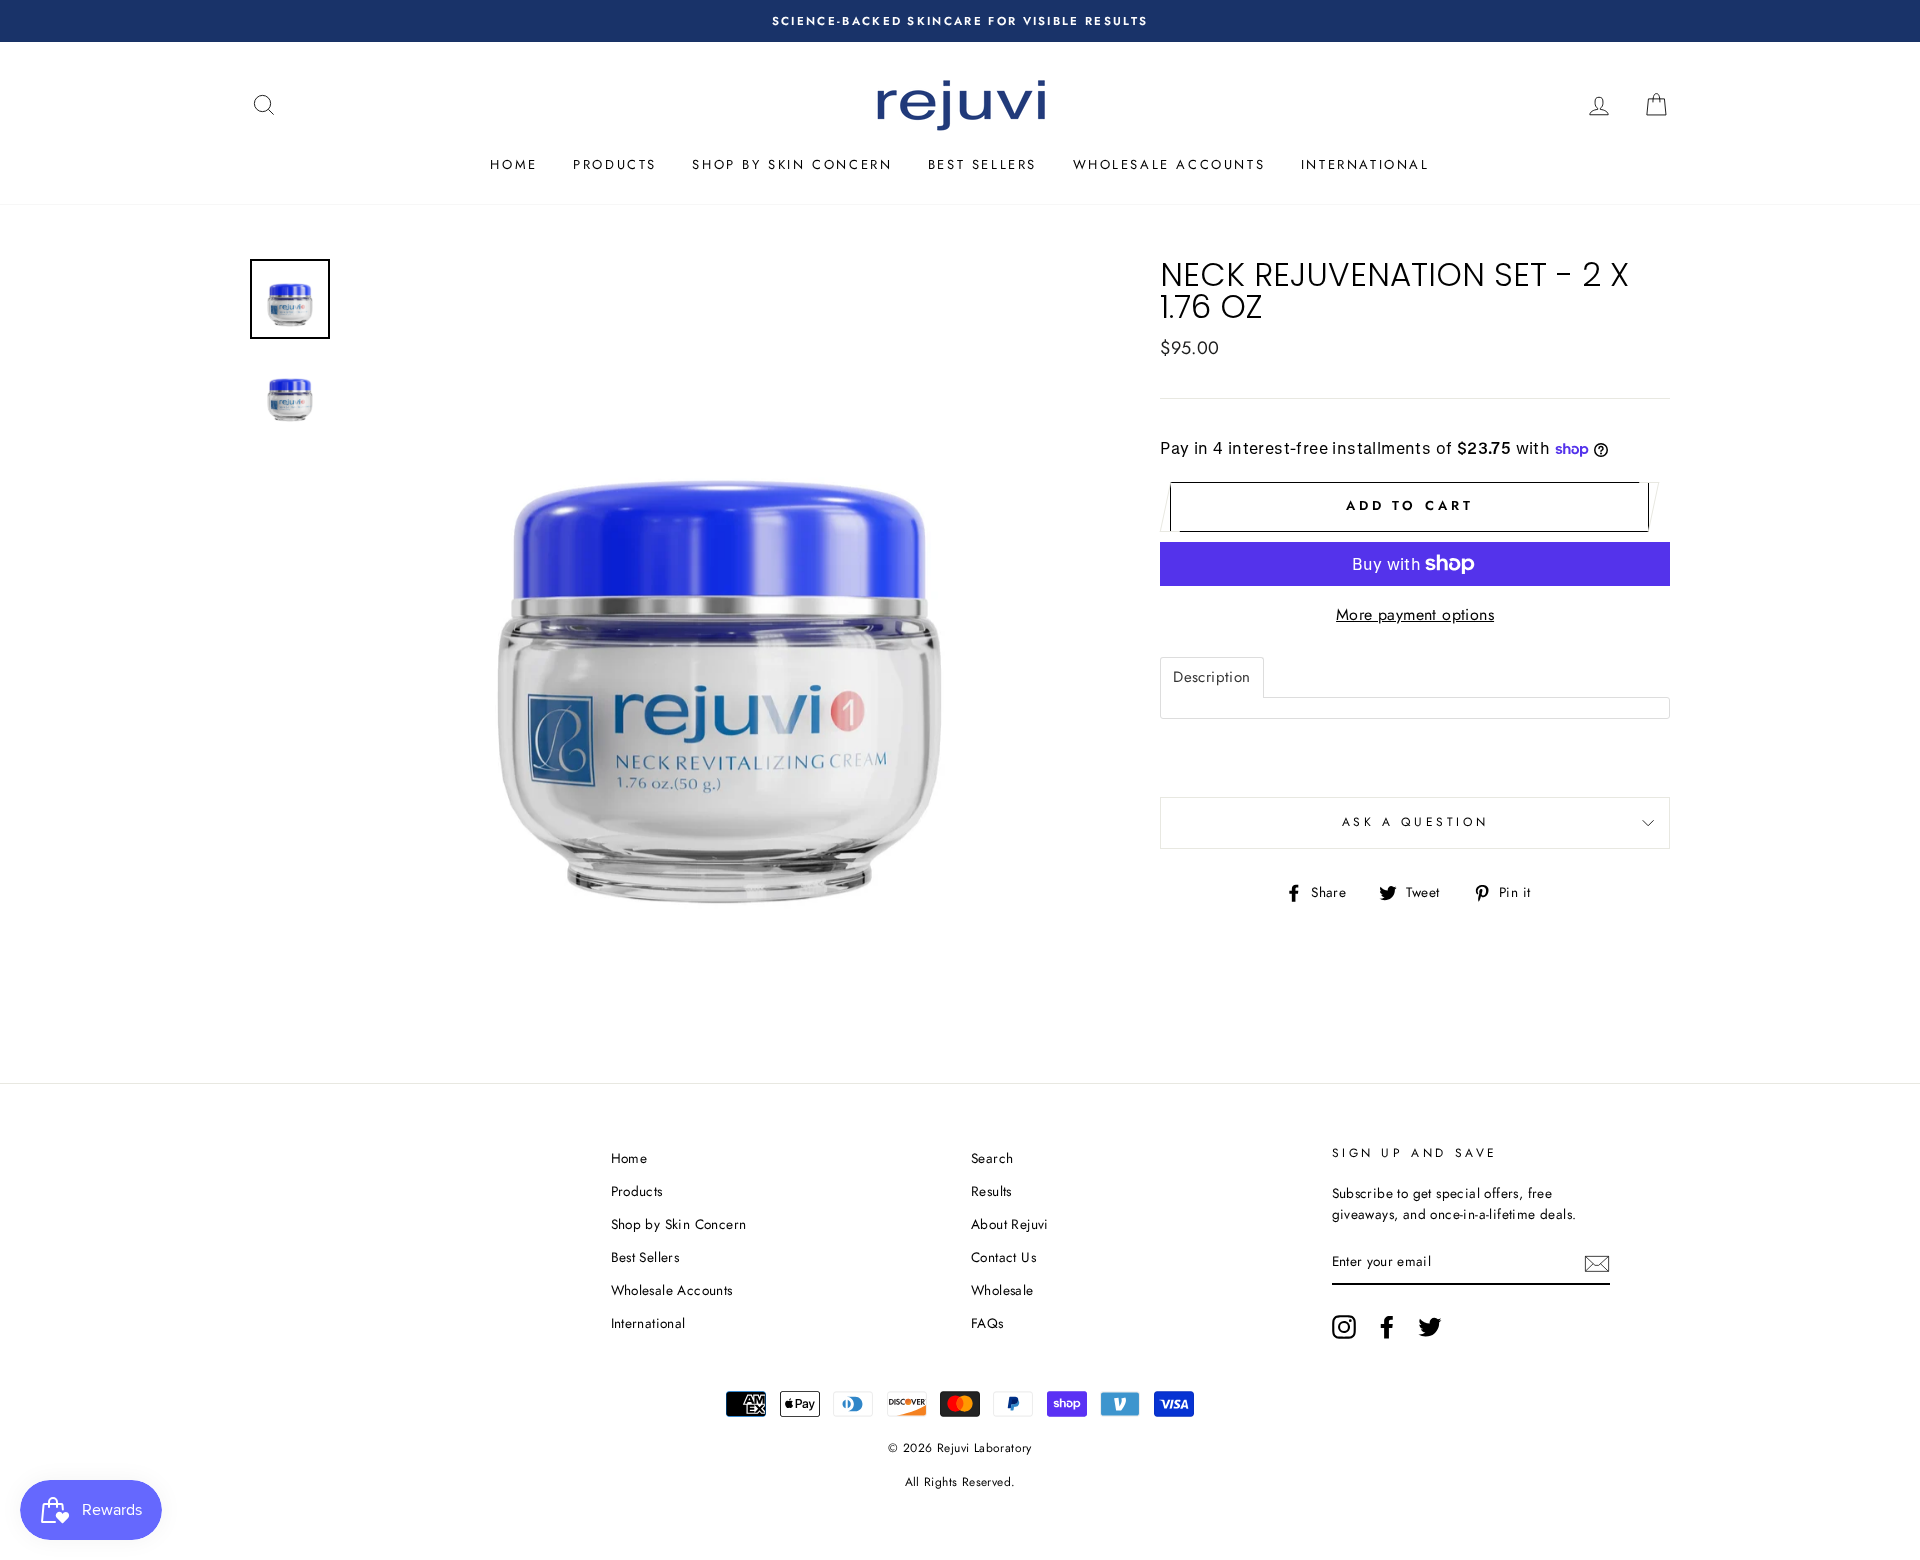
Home (513, 164)
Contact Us (1003, 1257)
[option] (960, 21)
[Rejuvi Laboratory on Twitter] (1430, 1327)
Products (615, 164)
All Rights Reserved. (960, 1482)
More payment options (1415, 614)
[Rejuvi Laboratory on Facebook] (1387, 1327)
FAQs (987, 1323)
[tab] (1211, 677)
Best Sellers (982, 164)
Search (992, 1158)
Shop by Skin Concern (792, 164)
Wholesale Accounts (1169, 164)
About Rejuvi (1010, 1224)
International (1365, 164)
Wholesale (1002, 1290)
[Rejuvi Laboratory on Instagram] (1344, 1327)
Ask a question (1415, 822)
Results (991, 1191)
